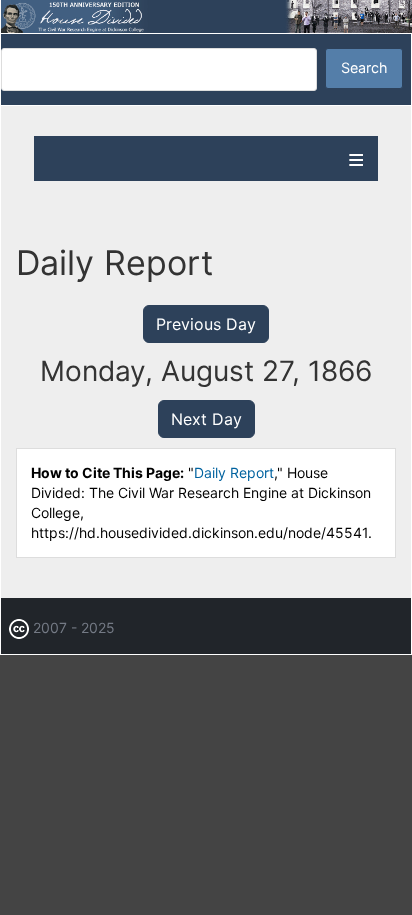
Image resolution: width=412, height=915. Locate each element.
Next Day (206, 419)
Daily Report (234, 472)
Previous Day (206, 324)
